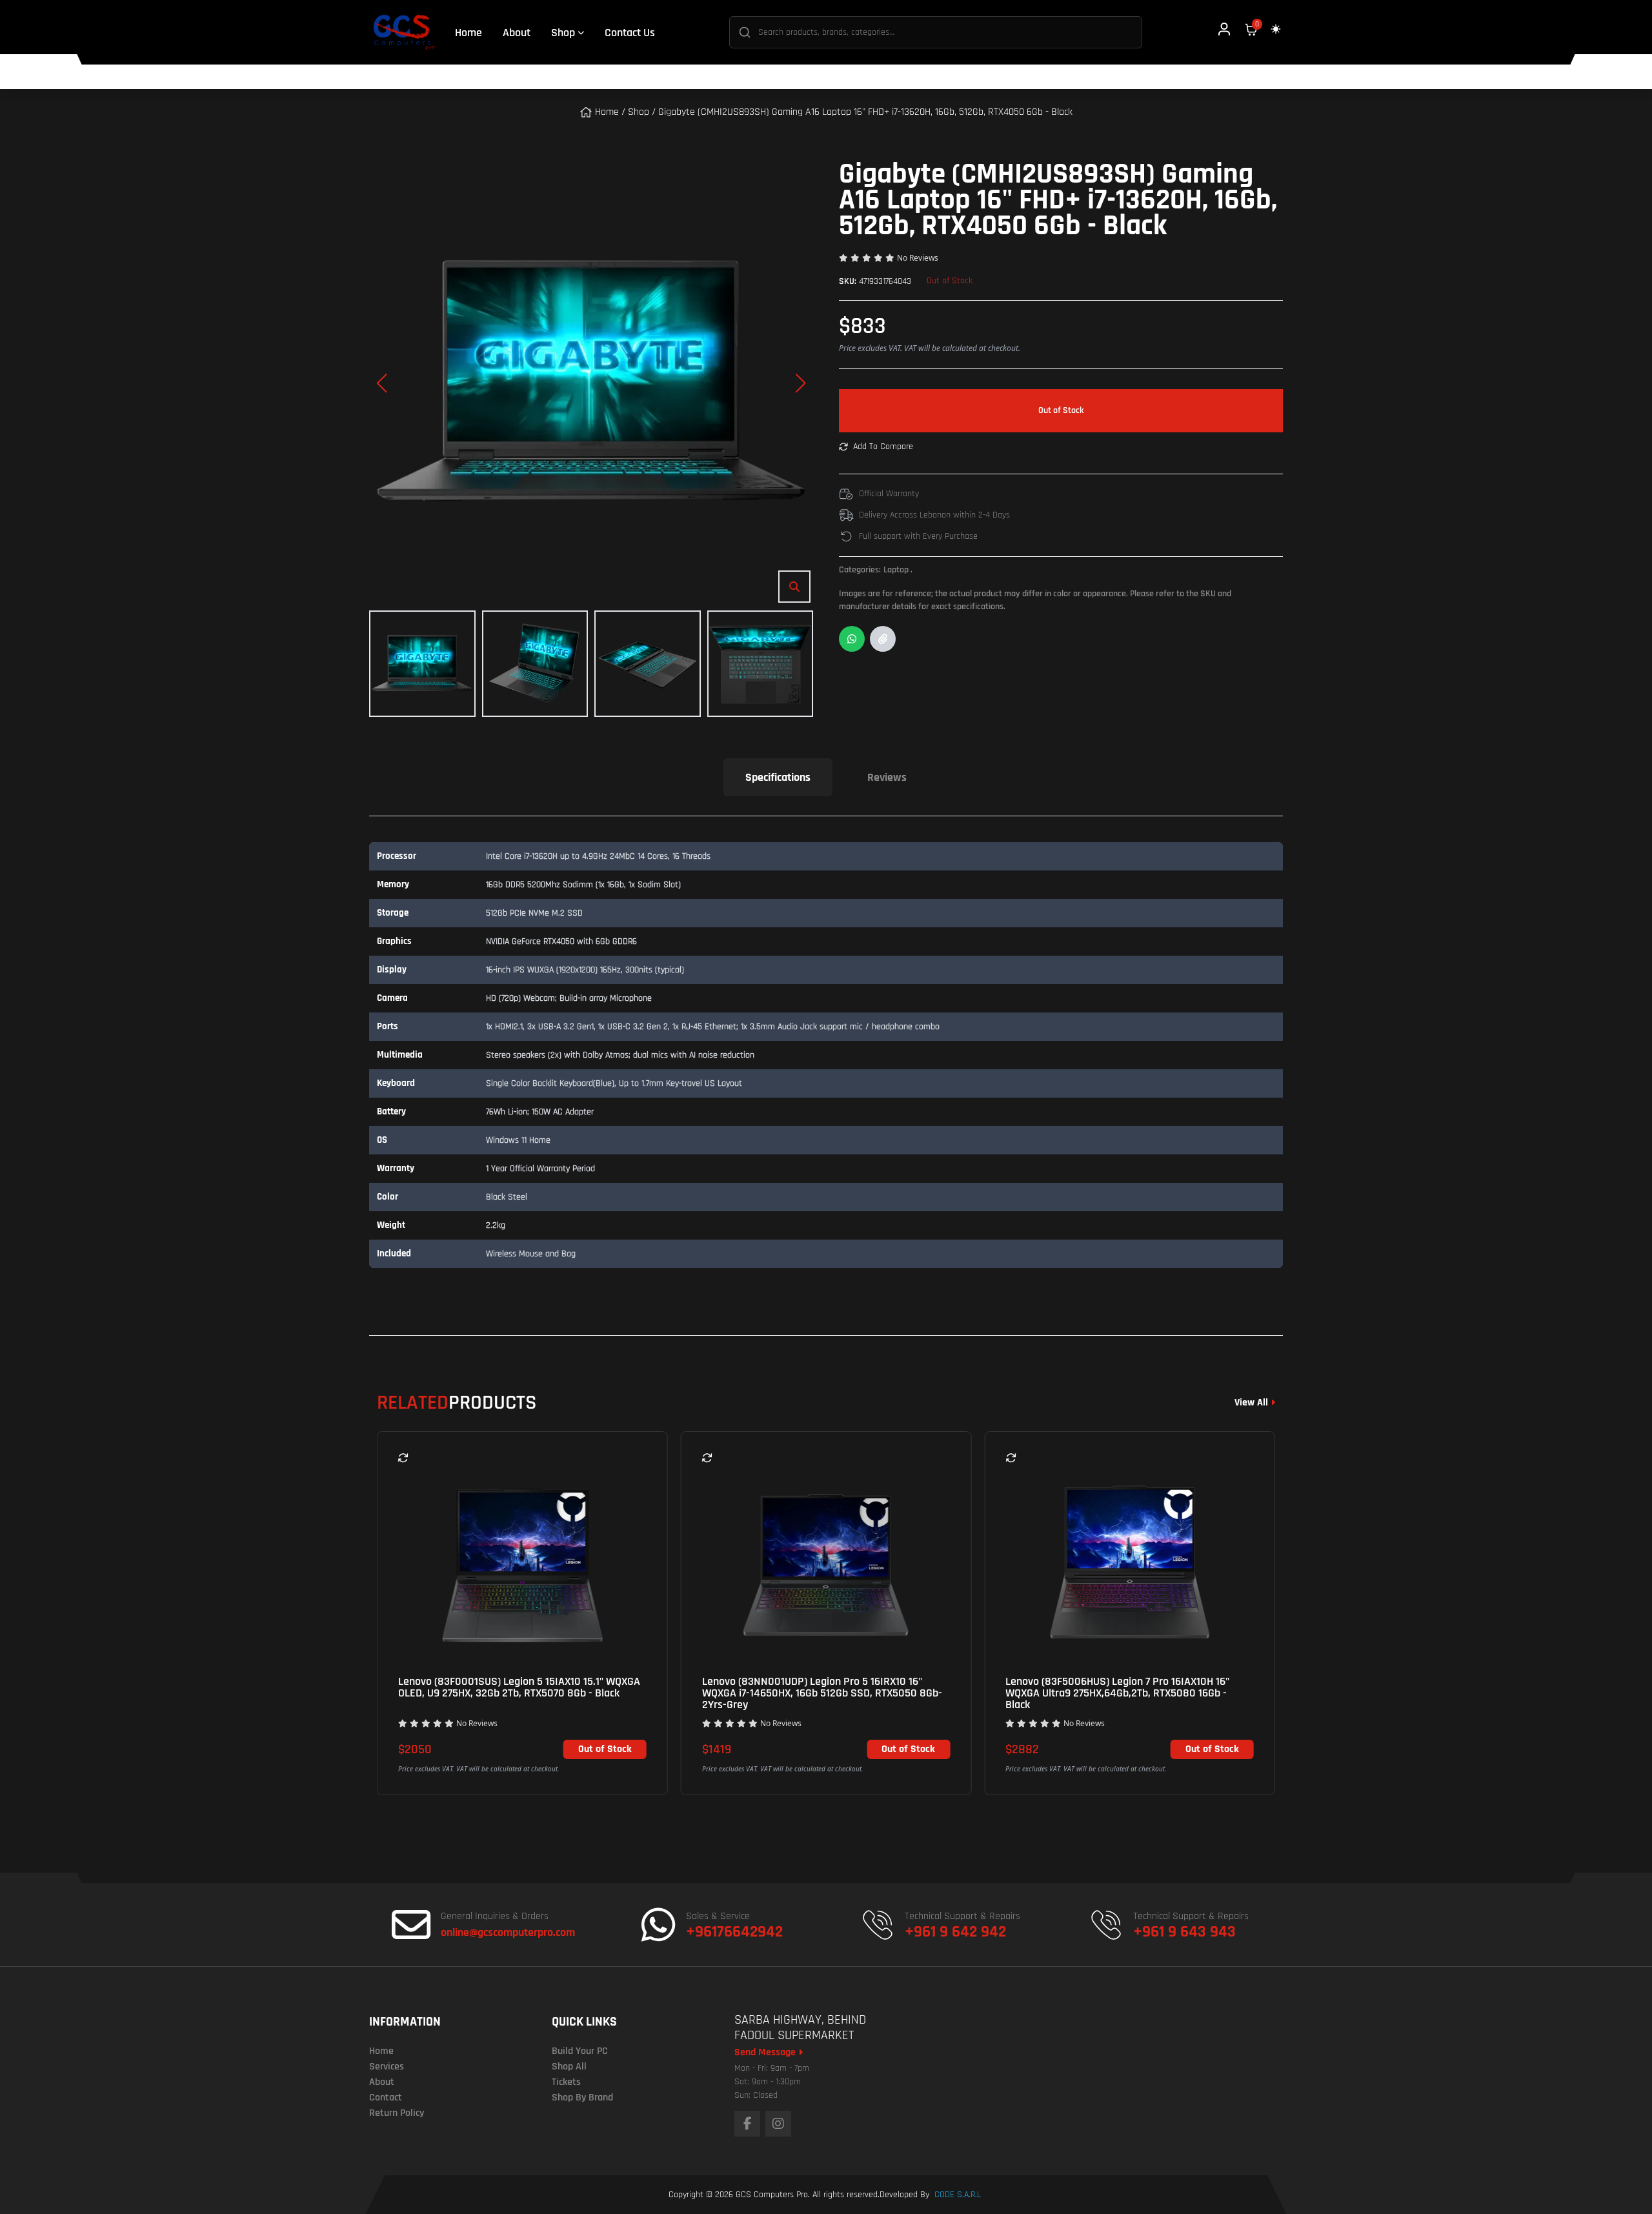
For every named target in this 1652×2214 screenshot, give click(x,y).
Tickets (566, 2082)
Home (468, 33)
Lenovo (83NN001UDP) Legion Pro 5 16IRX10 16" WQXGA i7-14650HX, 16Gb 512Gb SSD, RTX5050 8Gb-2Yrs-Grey (822, 1693)
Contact (386, 2098)
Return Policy (397, 2113)
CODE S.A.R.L (958, 2195)
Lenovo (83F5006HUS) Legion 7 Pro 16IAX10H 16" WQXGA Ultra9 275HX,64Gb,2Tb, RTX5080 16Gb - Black (1117, 1693)
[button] (381, 383)
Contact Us (630, 33)
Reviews (887, 777)
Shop (639, 112)
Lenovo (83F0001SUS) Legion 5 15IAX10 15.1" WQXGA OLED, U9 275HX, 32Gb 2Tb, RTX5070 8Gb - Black (519, 1688)
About (517, 33)
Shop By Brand (582, 2098)
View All (1251, 1403)
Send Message (766, 2053)
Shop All (569, 2067)
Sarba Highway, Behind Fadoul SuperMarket (800, 2028)
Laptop (898, 570)
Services (387, 2067)
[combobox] (936, 32)
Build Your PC (580, 2051)
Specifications (778, 777)
